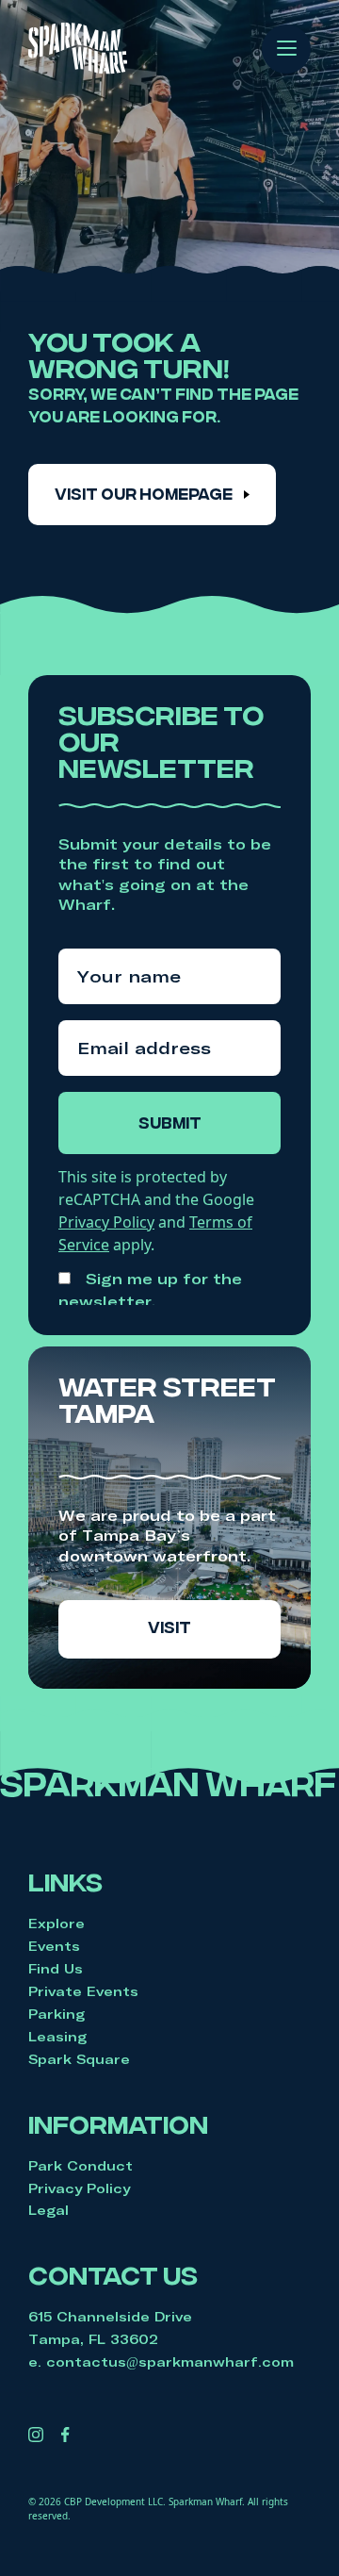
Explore (56, 1924)
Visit (169, 1629)
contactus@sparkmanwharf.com (170, 2362)
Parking (56, 2014)
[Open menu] (287, 45)
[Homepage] (78, 49)
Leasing (57, 2037)
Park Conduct (81, 2166)
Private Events (83, 1991)
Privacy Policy (79, 2188)
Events (54, 1946)
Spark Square (79, 2059)
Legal (48, 2210)
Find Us (56, 1969)
